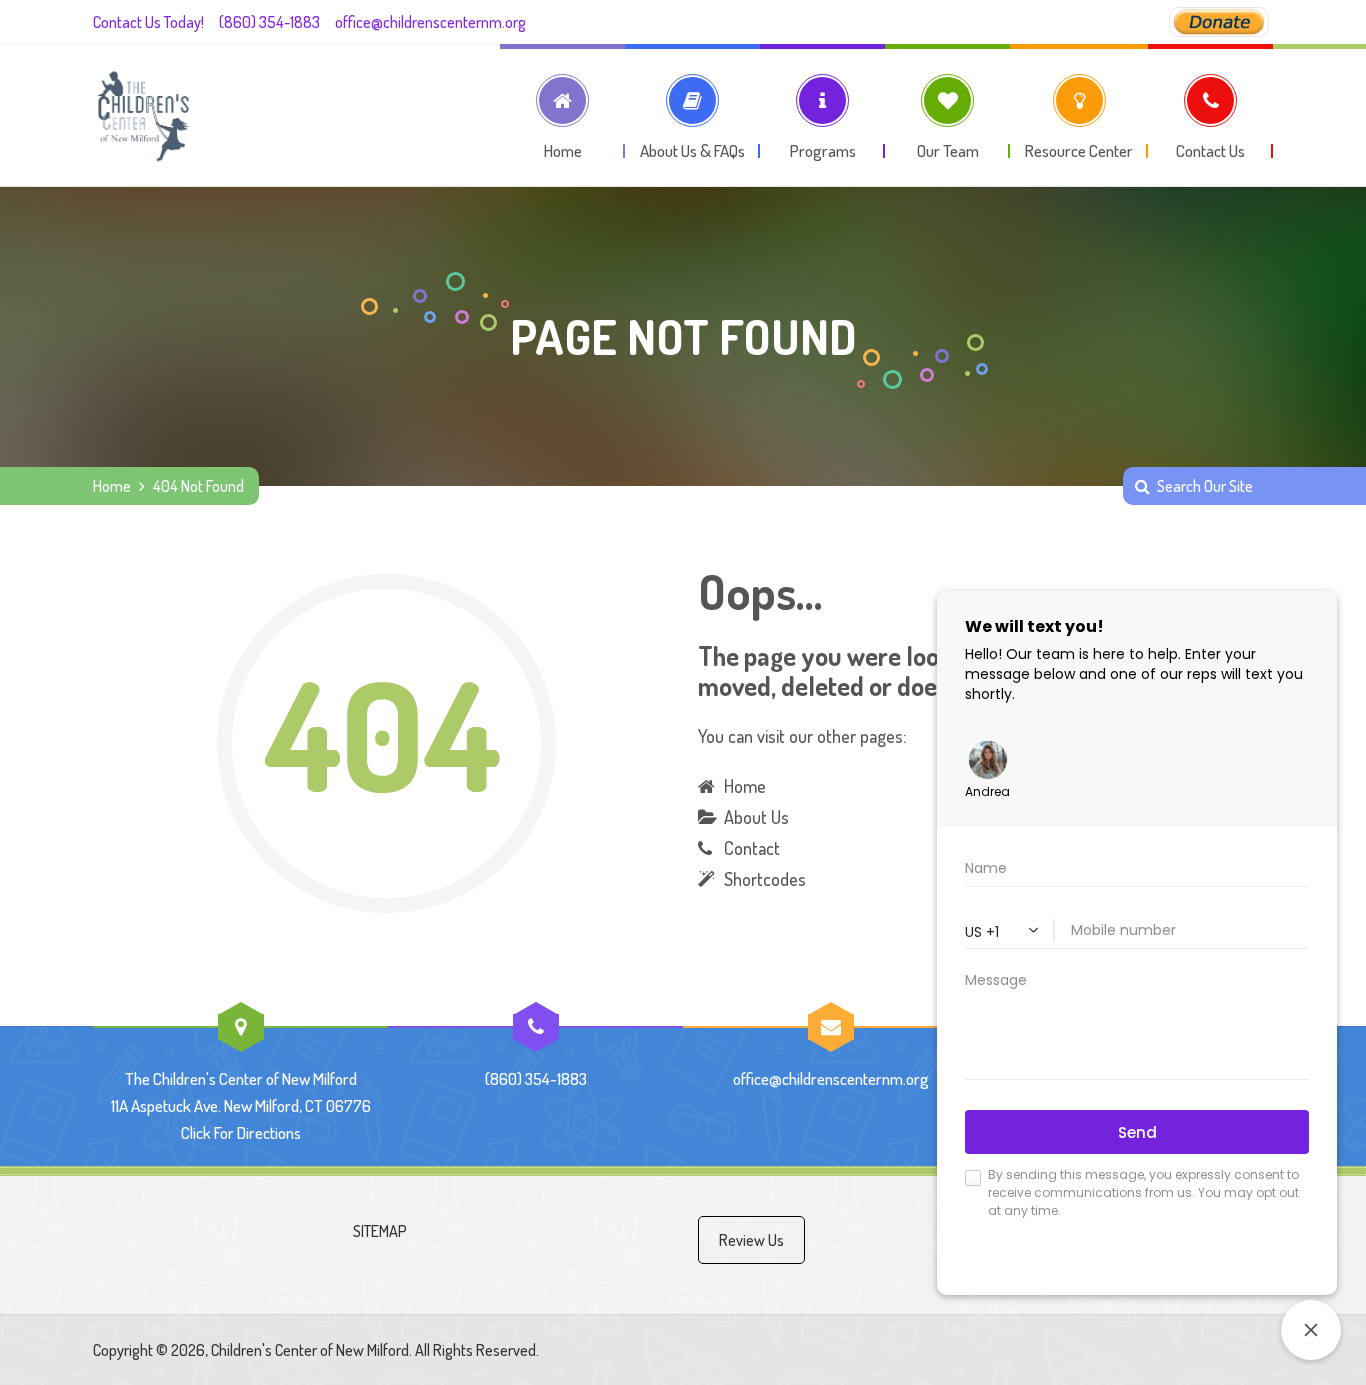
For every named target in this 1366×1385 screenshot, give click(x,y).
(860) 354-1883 (269, 22)
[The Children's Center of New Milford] (143, 115)
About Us (756, 817)
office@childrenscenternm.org (430, 22)
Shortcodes (765, 879)
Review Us (751, 1240)
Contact (752, 848)
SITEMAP (380, 1231)
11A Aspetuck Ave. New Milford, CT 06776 (241, 1105)
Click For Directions (241, 1132)
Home (112, 486)
